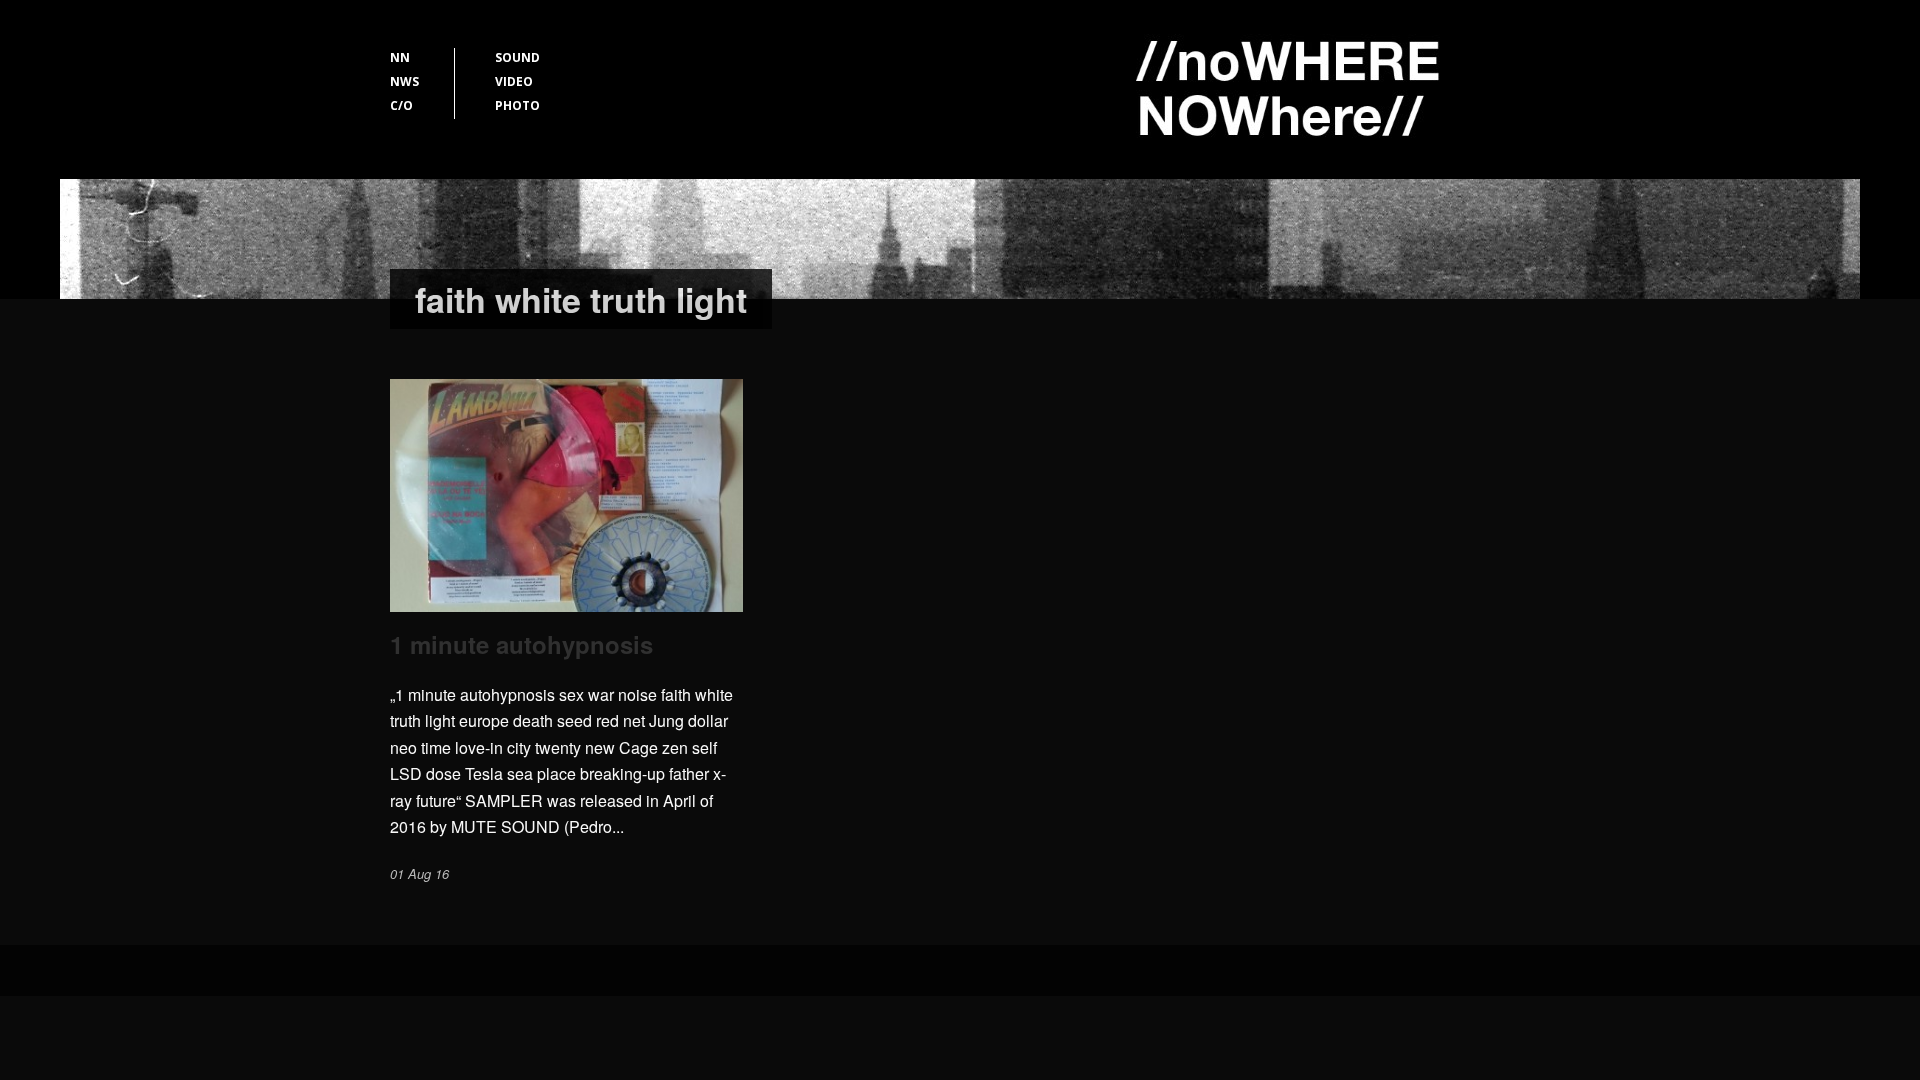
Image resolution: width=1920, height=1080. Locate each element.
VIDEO (514, 81)
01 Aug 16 (419, 873)
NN (400, 57)
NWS (404, 81)
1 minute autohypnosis (521, 644)
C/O (401, 105)
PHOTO (517, 105)
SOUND (517, 57)
